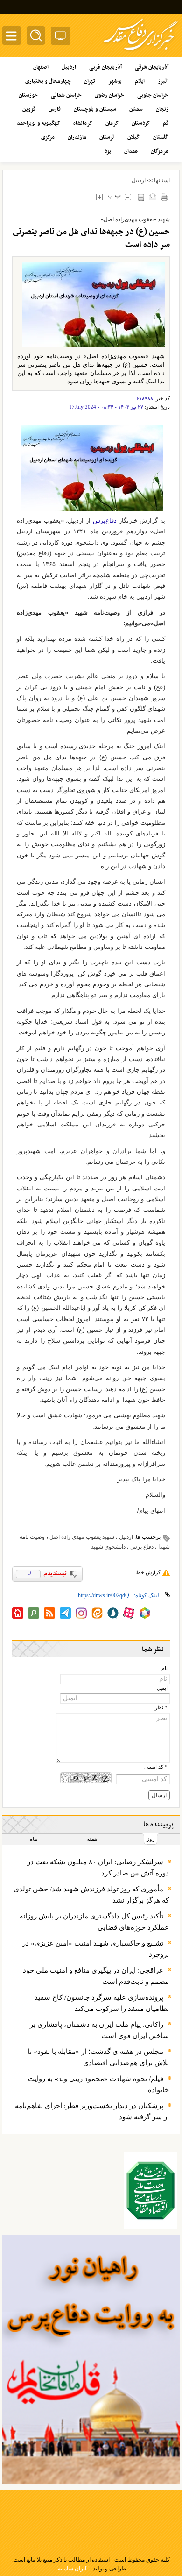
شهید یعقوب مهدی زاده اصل (82, 1537)
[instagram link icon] (81, 1613)
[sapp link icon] (113, 1613)
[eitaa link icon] (97, 1613)
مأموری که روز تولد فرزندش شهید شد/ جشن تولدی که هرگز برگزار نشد (91, 1895)
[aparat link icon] (129, 1613)
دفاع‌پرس (105, 520)
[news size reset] (114, 197)
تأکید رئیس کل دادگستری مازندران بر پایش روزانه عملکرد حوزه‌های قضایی (94, 1922)
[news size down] (128, 197)
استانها (162, 180)
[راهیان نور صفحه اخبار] (91, 2360)
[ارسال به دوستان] (152, 197)
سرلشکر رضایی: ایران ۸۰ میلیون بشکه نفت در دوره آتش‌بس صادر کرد (98, 1868)
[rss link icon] (49, 1613)
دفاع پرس (142, 1547)
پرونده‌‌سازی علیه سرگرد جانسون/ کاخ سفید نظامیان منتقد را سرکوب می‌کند (102, 2003)
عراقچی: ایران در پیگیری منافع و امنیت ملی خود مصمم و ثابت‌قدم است (96, 1976)
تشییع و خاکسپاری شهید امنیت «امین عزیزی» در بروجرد (96, 1949)
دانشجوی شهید (108, 1547)
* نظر (161, 1708)
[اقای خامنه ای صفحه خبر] (150, 2190)
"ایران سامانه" (72, 2569)
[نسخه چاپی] (164, 197)
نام (164, 1668)
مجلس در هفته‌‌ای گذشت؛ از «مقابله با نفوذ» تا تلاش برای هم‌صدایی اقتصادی (98, 2057)
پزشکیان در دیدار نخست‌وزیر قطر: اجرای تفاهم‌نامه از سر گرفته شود (92, 2111)
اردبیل (139, 180)
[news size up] (99, 197)
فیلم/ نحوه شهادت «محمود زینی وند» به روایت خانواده (98, 2084)
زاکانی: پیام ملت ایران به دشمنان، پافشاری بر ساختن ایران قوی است (99, 2030)
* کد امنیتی (156, 1767)
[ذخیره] (141, 197)
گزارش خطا (148, 1572)
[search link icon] (34, 1613)
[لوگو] (141, 52)
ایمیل (162, 1688)
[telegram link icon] (65, 1613)
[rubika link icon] (145, 1613)
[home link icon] (18, 1613)
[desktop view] (61, 38)
